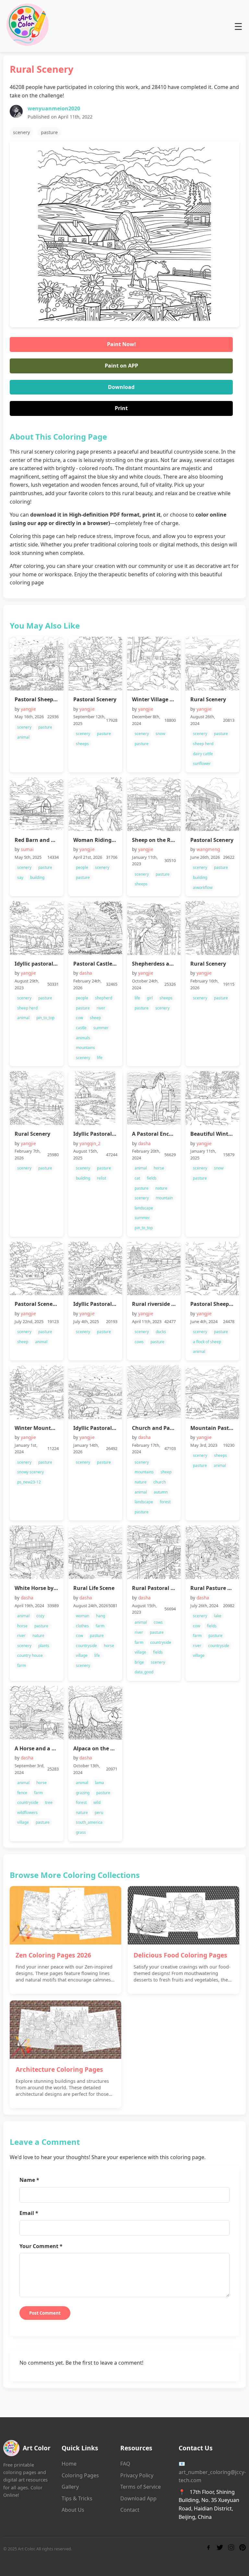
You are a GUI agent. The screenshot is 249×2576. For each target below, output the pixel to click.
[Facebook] (208, 2549)
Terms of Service (141, 2487)
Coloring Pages (80, 2475)
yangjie (28, 709)
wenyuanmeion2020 (54, 108)
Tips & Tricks (77, 2498)
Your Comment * (41, 2246)
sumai (27, 849)
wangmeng (208, 849)
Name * (29, 2180)
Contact (130, 2510)
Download (121, 387)
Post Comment (45, 2313)
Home (69, 2464)
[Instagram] (231, 2549)
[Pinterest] (243, 2549)
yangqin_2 (90, 1143)
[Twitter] (220, 2549)
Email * (29, 2213)
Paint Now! (121, 344)
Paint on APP (121, 366)
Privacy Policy (137, 2475)
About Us (73, 2510)
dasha (86, 973)
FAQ (125, 2464)
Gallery (70, 2487)
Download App (138, 2498)
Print (121, 408)
